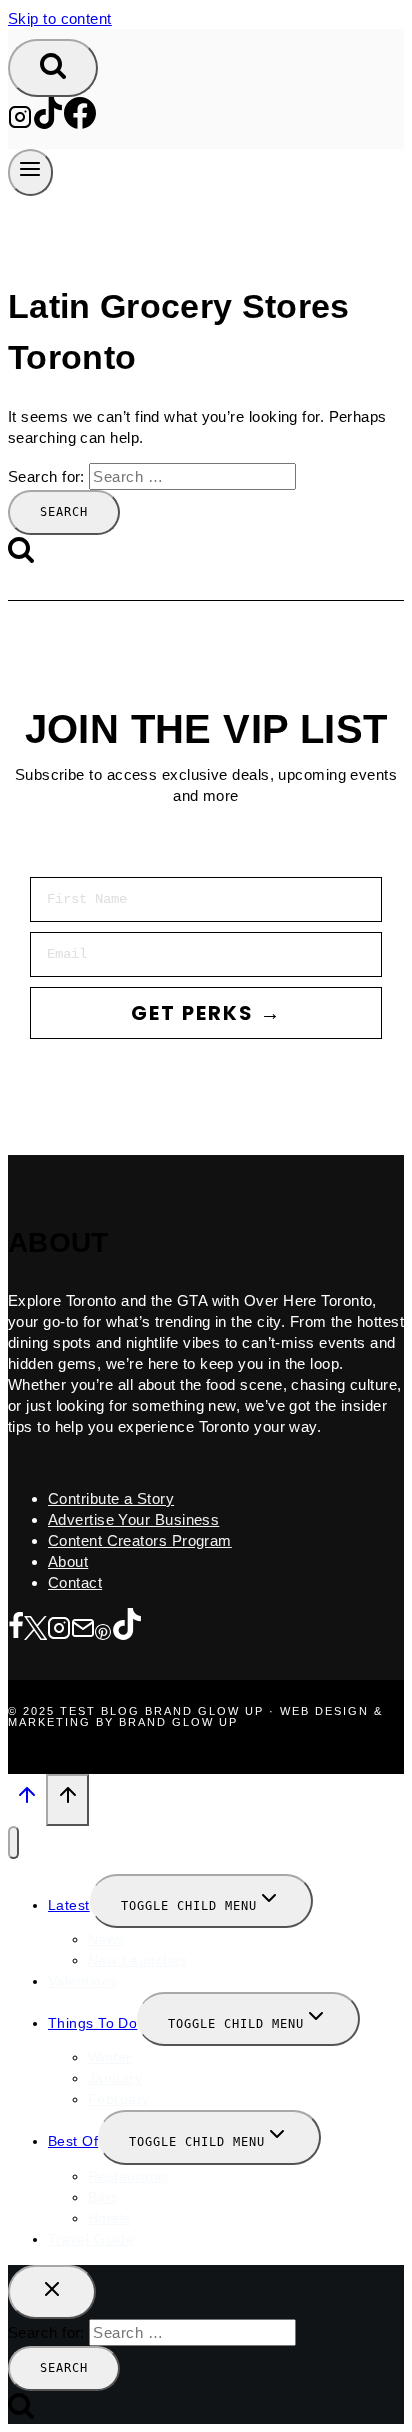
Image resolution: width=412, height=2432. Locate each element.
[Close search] (52, 2292)
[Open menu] (30, 172)
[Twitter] (35, 1629)
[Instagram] (20, 123)
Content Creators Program (140, 1540)
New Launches (137, 1960)
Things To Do (92, 2023)
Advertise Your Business (133, 1519)
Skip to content (60, 18)
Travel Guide (91, 2239)
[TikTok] (48, 123)
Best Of (73, 2141)
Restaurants (129, 2176)
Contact (75, 1582)
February (119, 2099)
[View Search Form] (53, 68)
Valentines (83, 1981)
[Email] (83, 1629)
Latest (69, 1905)
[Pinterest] (103, 1629)
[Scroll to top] (27, 1801)
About (68, 1561)
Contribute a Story (111, 1498)
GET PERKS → (206, 1013)
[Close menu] (13, 1842)
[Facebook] (80, 123)
